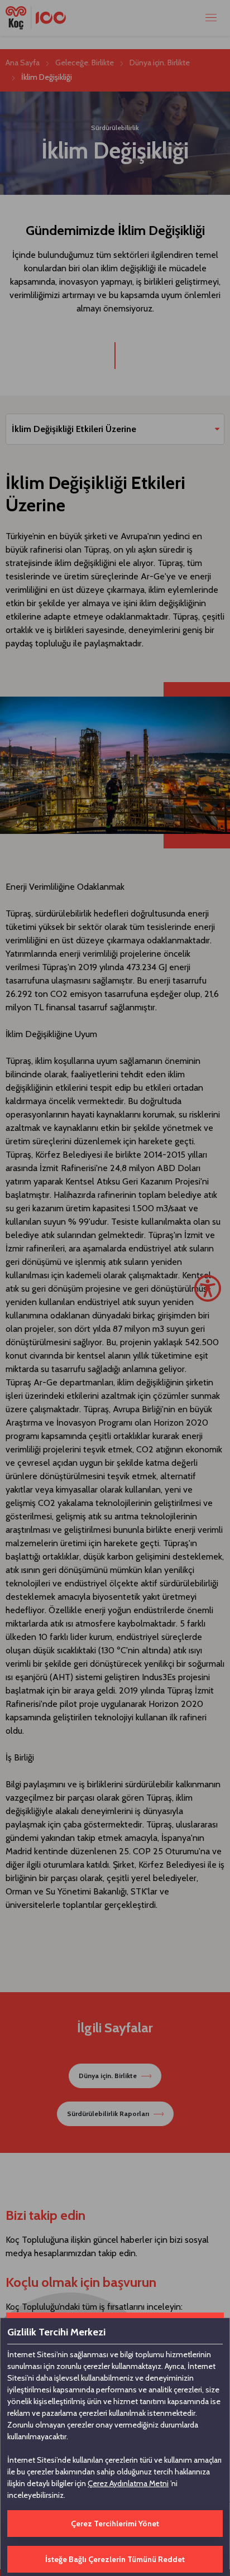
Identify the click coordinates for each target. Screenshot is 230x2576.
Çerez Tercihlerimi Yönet (115, 2524)
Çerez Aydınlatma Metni (128, 2483)
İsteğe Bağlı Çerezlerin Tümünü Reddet (115, 2559)
